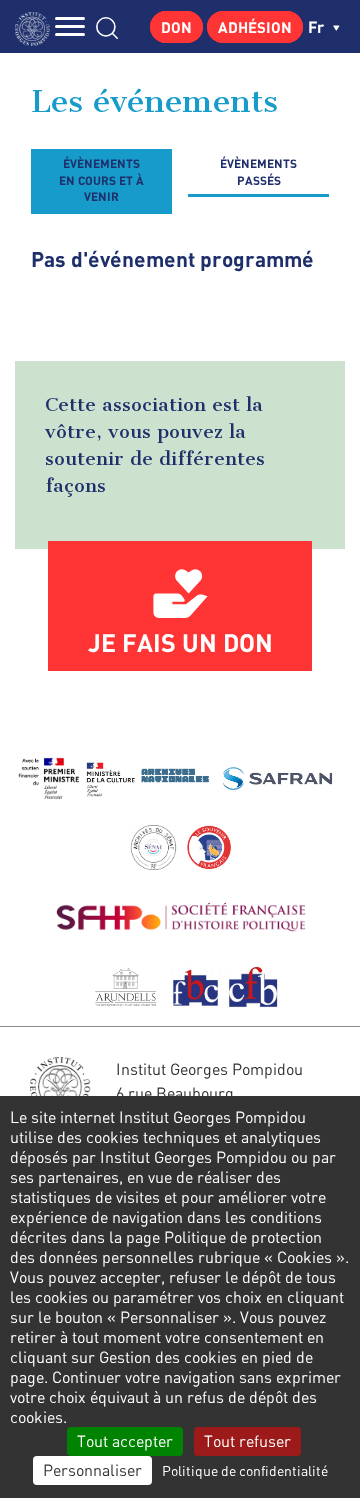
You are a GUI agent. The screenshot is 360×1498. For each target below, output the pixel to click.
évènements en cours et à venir (101, 179)
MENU (70, 26)
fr (318, 26)
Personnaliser (92, 1470)
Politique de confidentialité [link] (245, 1470)
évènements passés (258, 171)
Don (176, 27)
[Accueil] (37, 26)
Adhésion (255, 27)
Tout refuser (247, 1441)
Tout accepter (125, 1441)
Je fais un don (180, 642)
